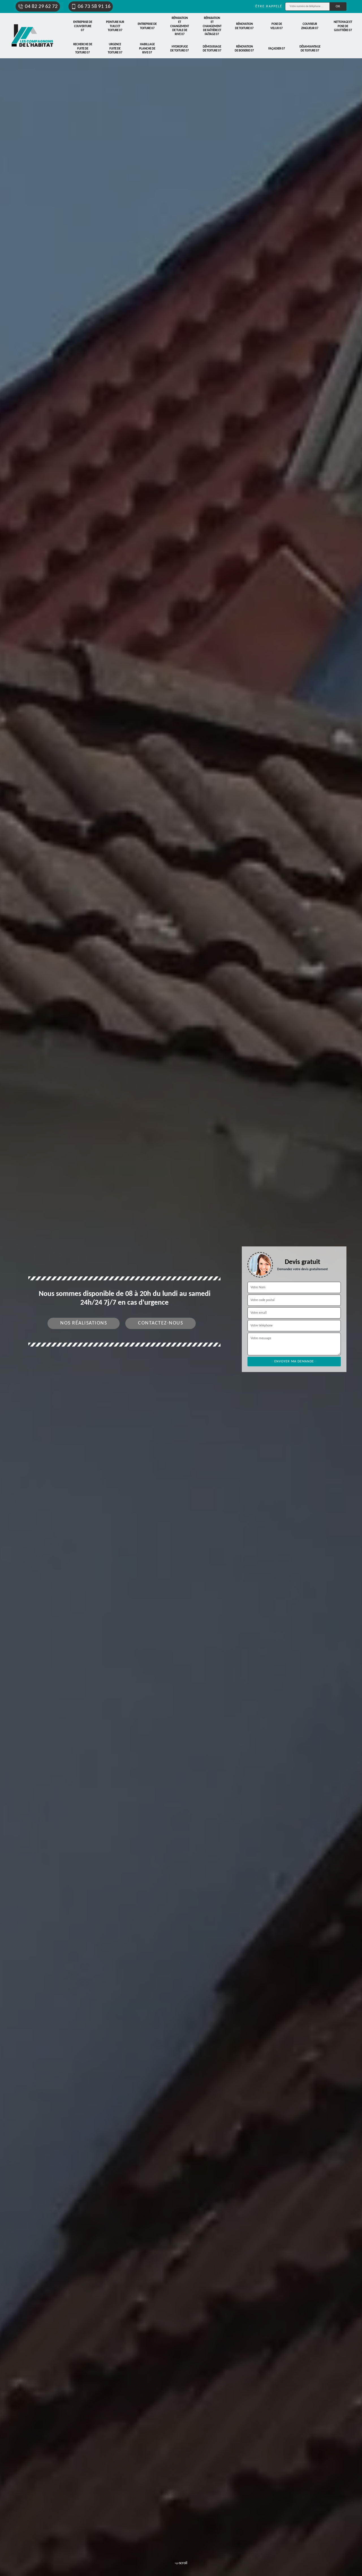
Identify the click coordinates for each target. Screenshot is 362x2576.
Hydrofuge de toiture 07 (180, 49)
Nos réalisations (84, 1323)
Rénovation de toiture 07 (244, 26)
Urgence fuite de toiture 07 (115, 49)
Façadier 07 (277, 49)
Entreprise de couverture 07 (83, 26)
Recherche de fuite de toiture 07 (83, 49)
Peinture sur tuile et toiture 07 (115, 26)
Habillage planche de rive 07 (147, 49)
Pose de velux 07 (277, 26)
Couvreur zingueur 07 (310, 26)
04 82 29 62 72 (41, 7)
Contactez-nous (160, 1323)
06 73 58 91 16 (94, 7)
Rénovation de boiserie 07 (244, 49)
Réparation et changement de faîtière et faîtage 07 (212, 26)
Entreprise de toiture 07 (147, 26)
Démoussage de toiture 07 (212, 49)
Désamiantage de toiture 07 (310, 49)
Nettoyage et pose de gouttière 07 (343, 26)
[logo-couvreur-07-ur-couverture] (33, 36)
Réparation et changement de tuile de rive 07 (180, 26)
